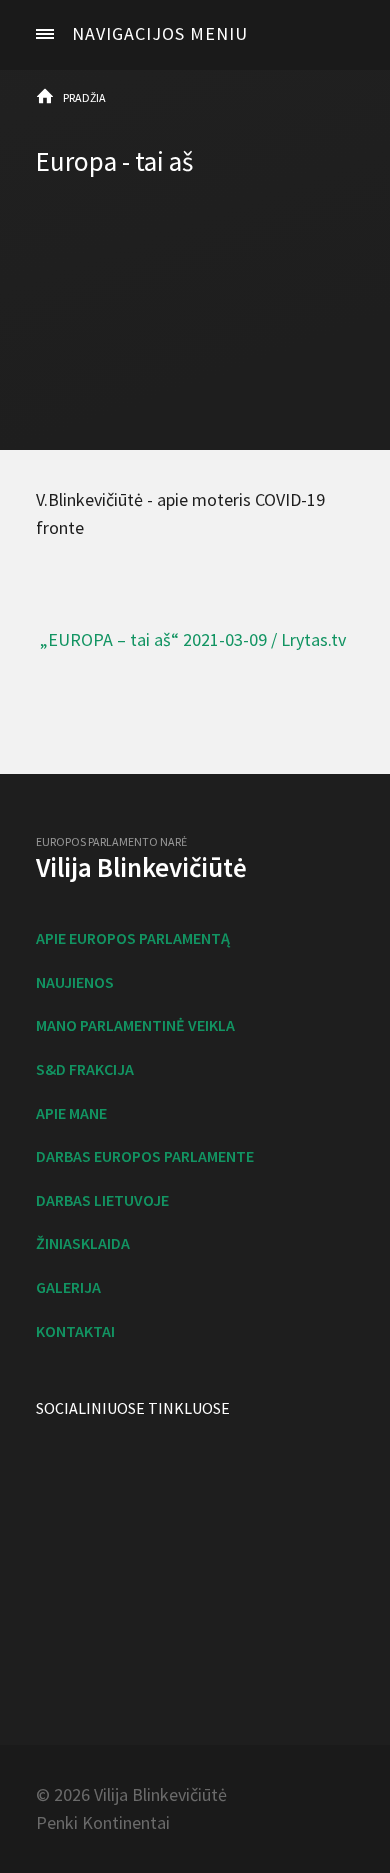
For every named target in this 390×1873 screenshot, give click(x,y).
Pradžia (84, 97)
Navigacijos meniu (160, 33)
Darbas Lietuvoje (102, 1200)
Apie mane (71, 1113)
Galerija (68, 1287)
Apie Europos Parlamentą (133, 938)
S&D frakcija (85, 1069)
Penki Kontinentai (103, 1822)
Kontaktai (75, 1331)
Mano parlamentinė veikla (135, 1025)
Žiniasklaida (83, 1243)
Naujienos (75, 982)
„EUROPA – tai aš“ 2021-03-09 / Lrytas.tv (193, 639)
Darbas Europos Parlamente (145, 1156)
